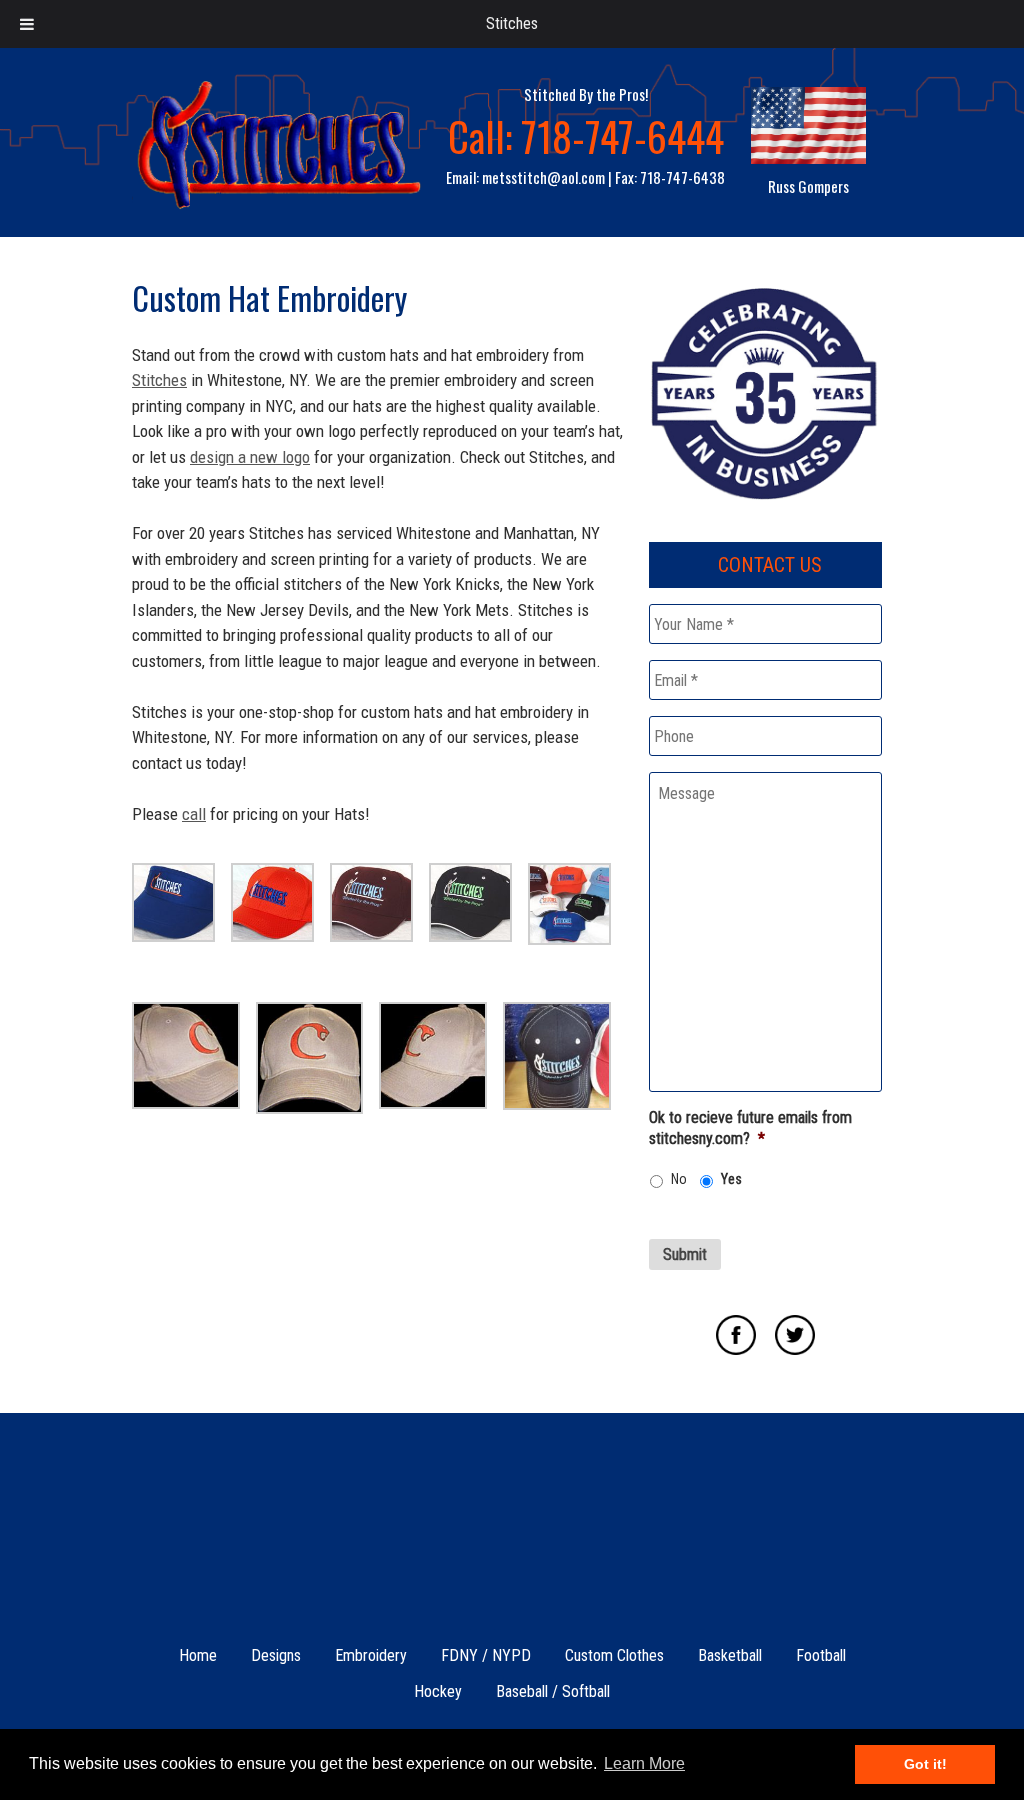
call (194, 814)
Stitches (512, 23)
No (679, 1179)
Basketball (730, 1655)
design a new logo (250, 457)
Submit (685, 1254)
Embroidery (371, 1655)
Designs (276, 1655)
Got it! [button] (925, 1764)
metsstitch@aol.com (543, 177)
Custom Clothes (614, 1655)
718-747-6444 (622, 136)
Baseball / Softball (553, 1691)
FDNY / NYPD (486, 1655)
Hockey (438, 1691)
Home (198, 1655)
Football (821, 1655)
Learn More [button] (644, 1763)
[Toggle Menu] (27, 24)
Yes (731, 1179)
